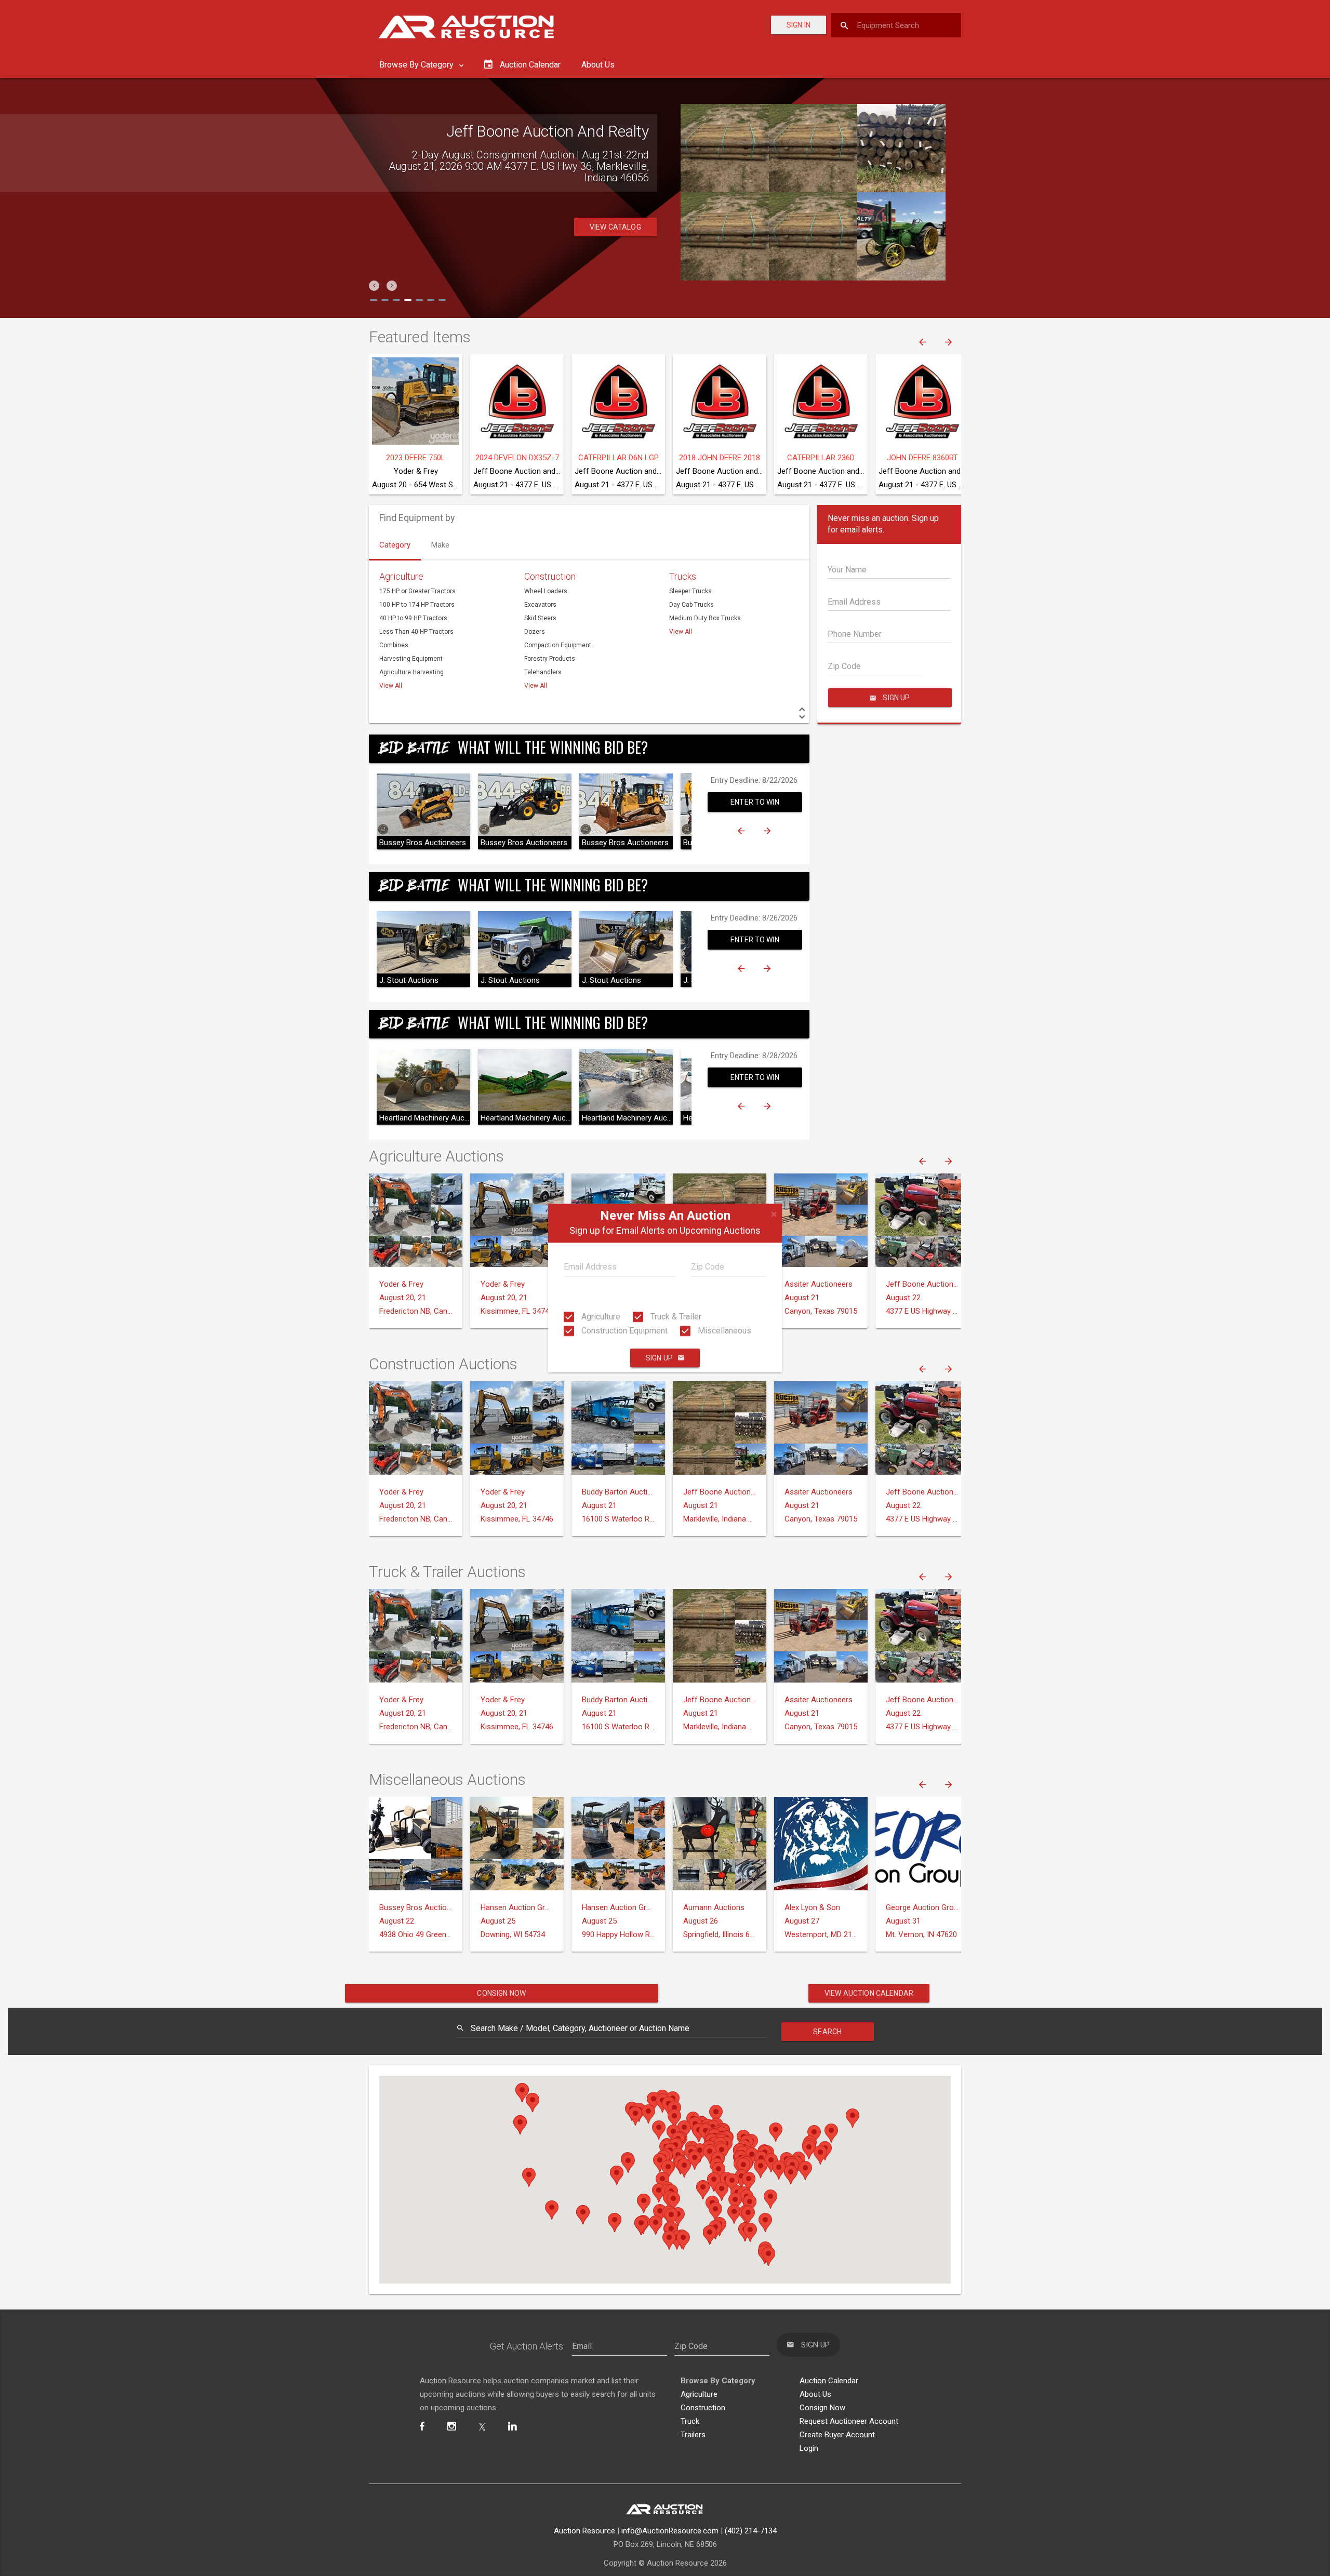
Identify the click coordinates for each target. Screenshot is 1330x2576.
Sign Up (659, 1358)
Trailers (693, 2435)
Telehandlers (543, 672)
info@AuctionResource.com (670, 2531)
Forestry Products (550, 659)
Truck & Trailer (675, 1317)
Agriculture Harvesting (411, 672)
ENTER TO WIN (755, 802)
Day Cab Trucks (691, 605)
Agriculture (600, 1317)
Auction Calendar (829, 2381)
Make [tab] (440, 545)
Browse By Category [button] (417, 65)
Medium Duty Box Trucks (705, 618)
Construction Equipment (623, 1331)
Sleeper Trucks (690, 591)
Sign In (799, 25)
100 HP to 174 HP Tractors (417, 605)
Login (809, 2448)
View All (391, 686)
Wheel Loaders (546, 591)
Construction (550, 576)
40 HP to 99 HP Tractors (413, 618)
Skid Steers (540, 618)
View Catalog (615, 216)
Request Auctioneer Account (849, 2421)
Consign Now (501, 1993)
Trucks (683, 576)
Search (827, 2032)
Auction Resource (584, 2531)
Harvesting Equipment (411, 659)
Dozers (535, 632)
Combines (394, 645)
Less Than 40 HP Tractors (416, 632)
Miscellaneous (723, 1331)
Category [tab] (395, 545)
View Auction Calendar (869, 1993)
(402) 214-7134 (751, 2531)
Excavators (540, 605)
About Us (598, 65)
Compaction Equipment (558, 645)
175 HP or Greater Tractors (417, 591)
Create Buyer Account (837, 2435)
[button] (374, 286)
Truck (690, 2421)
